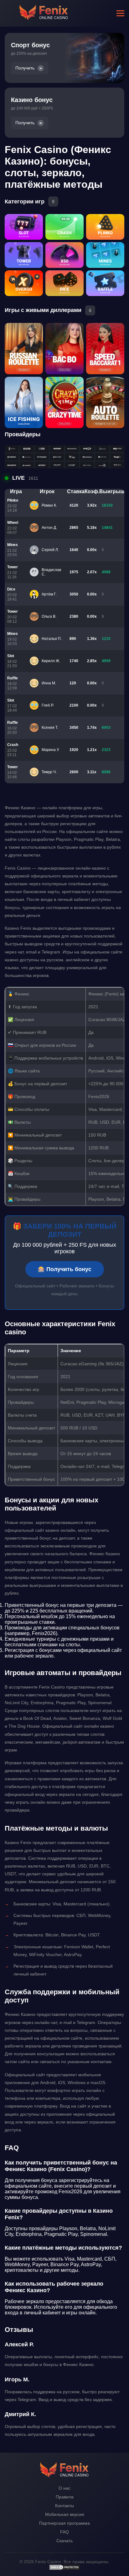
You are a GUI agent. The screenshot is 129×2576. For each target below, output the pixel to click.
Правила (65, 2497)
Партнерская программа (64, 2523)
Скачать (64, 2541)
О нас (64, 2488)
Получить (25, 68)
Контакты (64, 2506)
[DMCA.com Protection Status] (64, 2569)
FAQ (64, 2532)
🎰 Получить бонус (65, 1269)
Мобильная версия (65, 2514)
